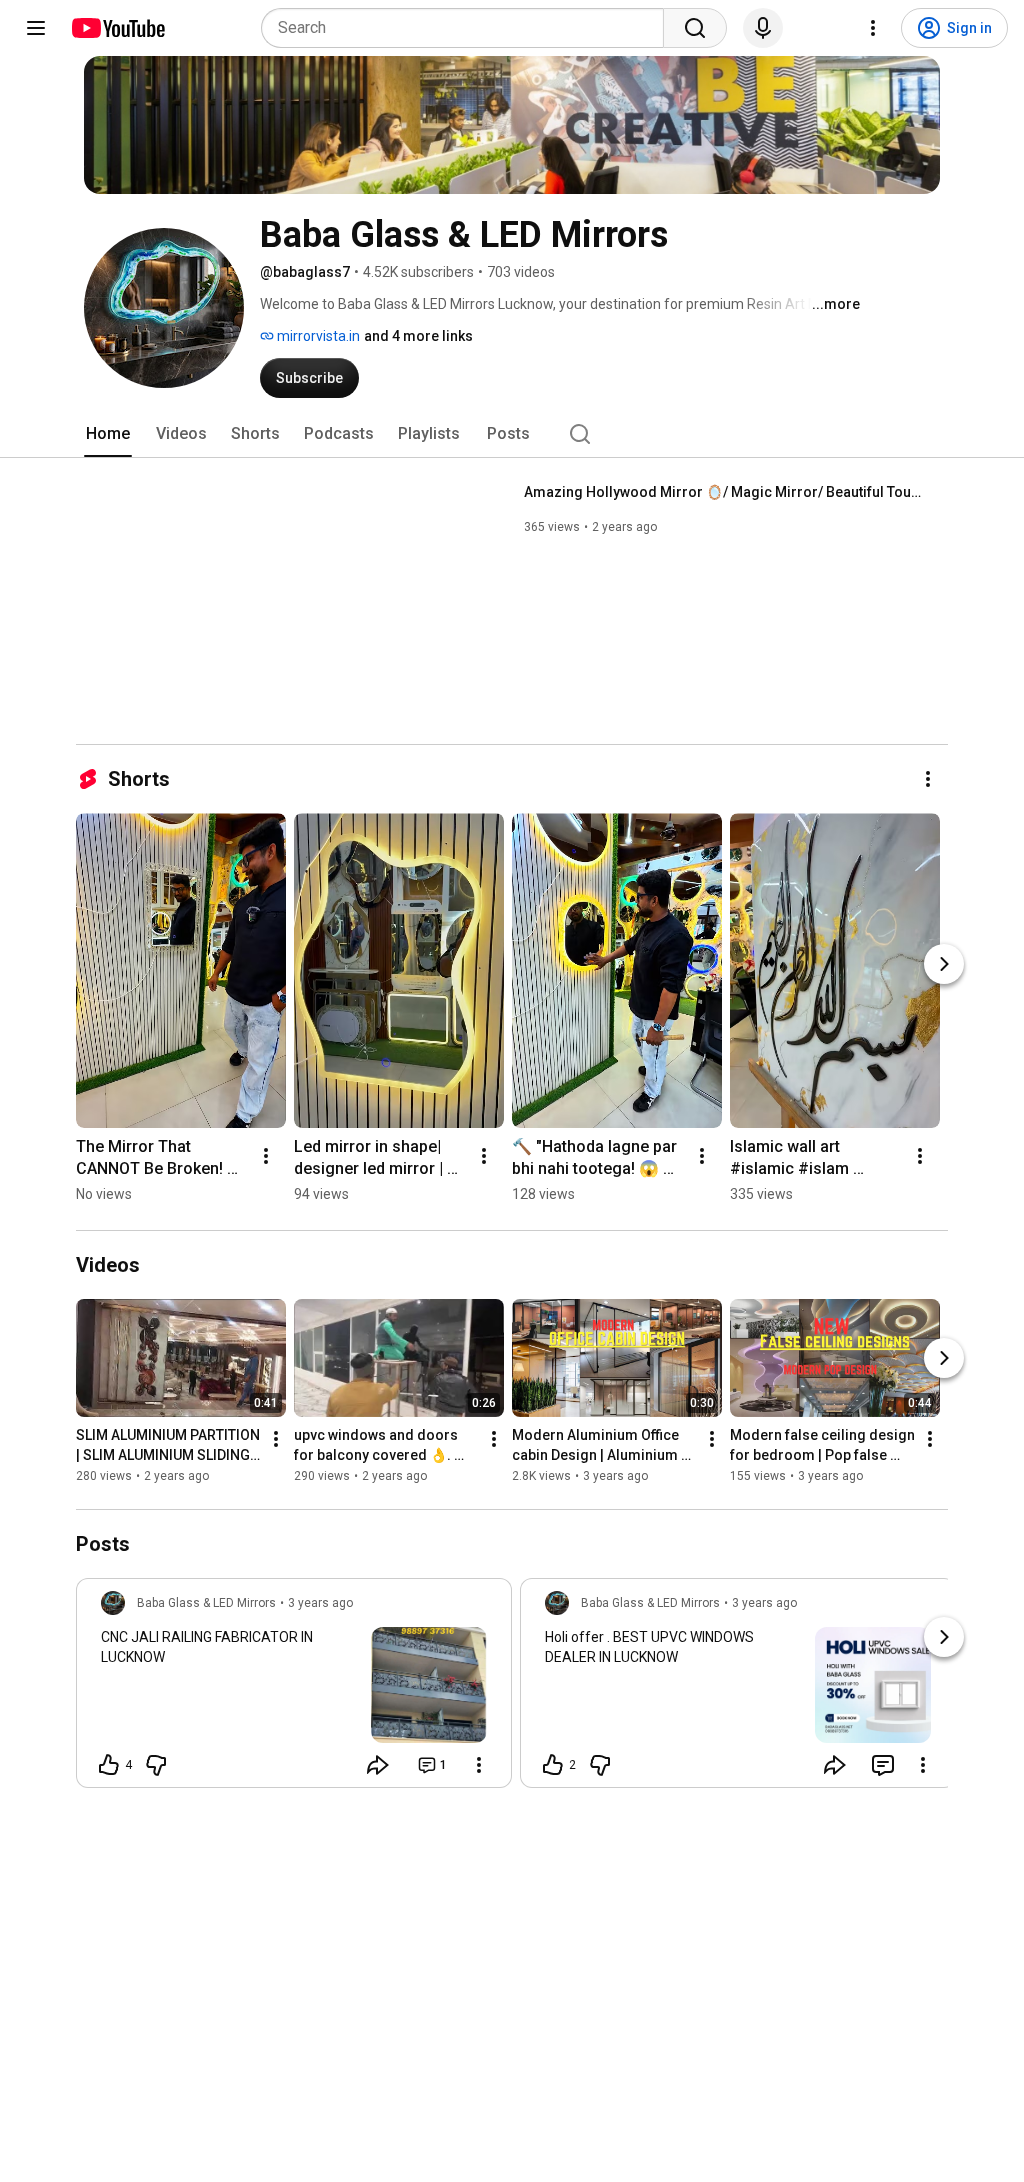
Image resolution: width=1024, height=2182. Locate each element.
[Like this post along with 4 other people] (109, 1765)
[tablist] (512, 434)
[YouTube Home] (117, 28)
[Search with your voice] (763, 28)
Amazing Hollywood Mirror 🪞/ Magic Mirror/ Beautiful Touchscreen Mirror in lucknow (724, 492)
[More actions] (928, 779)
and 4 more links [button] (418, 336)
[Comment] (883, 1765)
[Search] (695, 28)
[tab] (108, 434)
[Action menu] (479, 1765)
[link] (294, 1689)
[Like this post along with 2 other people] (553, 1765)
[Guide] (36, 28)
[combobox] (468, 28)
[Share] (378, 1765)
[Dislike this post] (156, 1765)
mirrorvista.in (317, 336)
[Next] (944, 964)
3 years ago (320, 1603)
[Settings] (873, 28)
